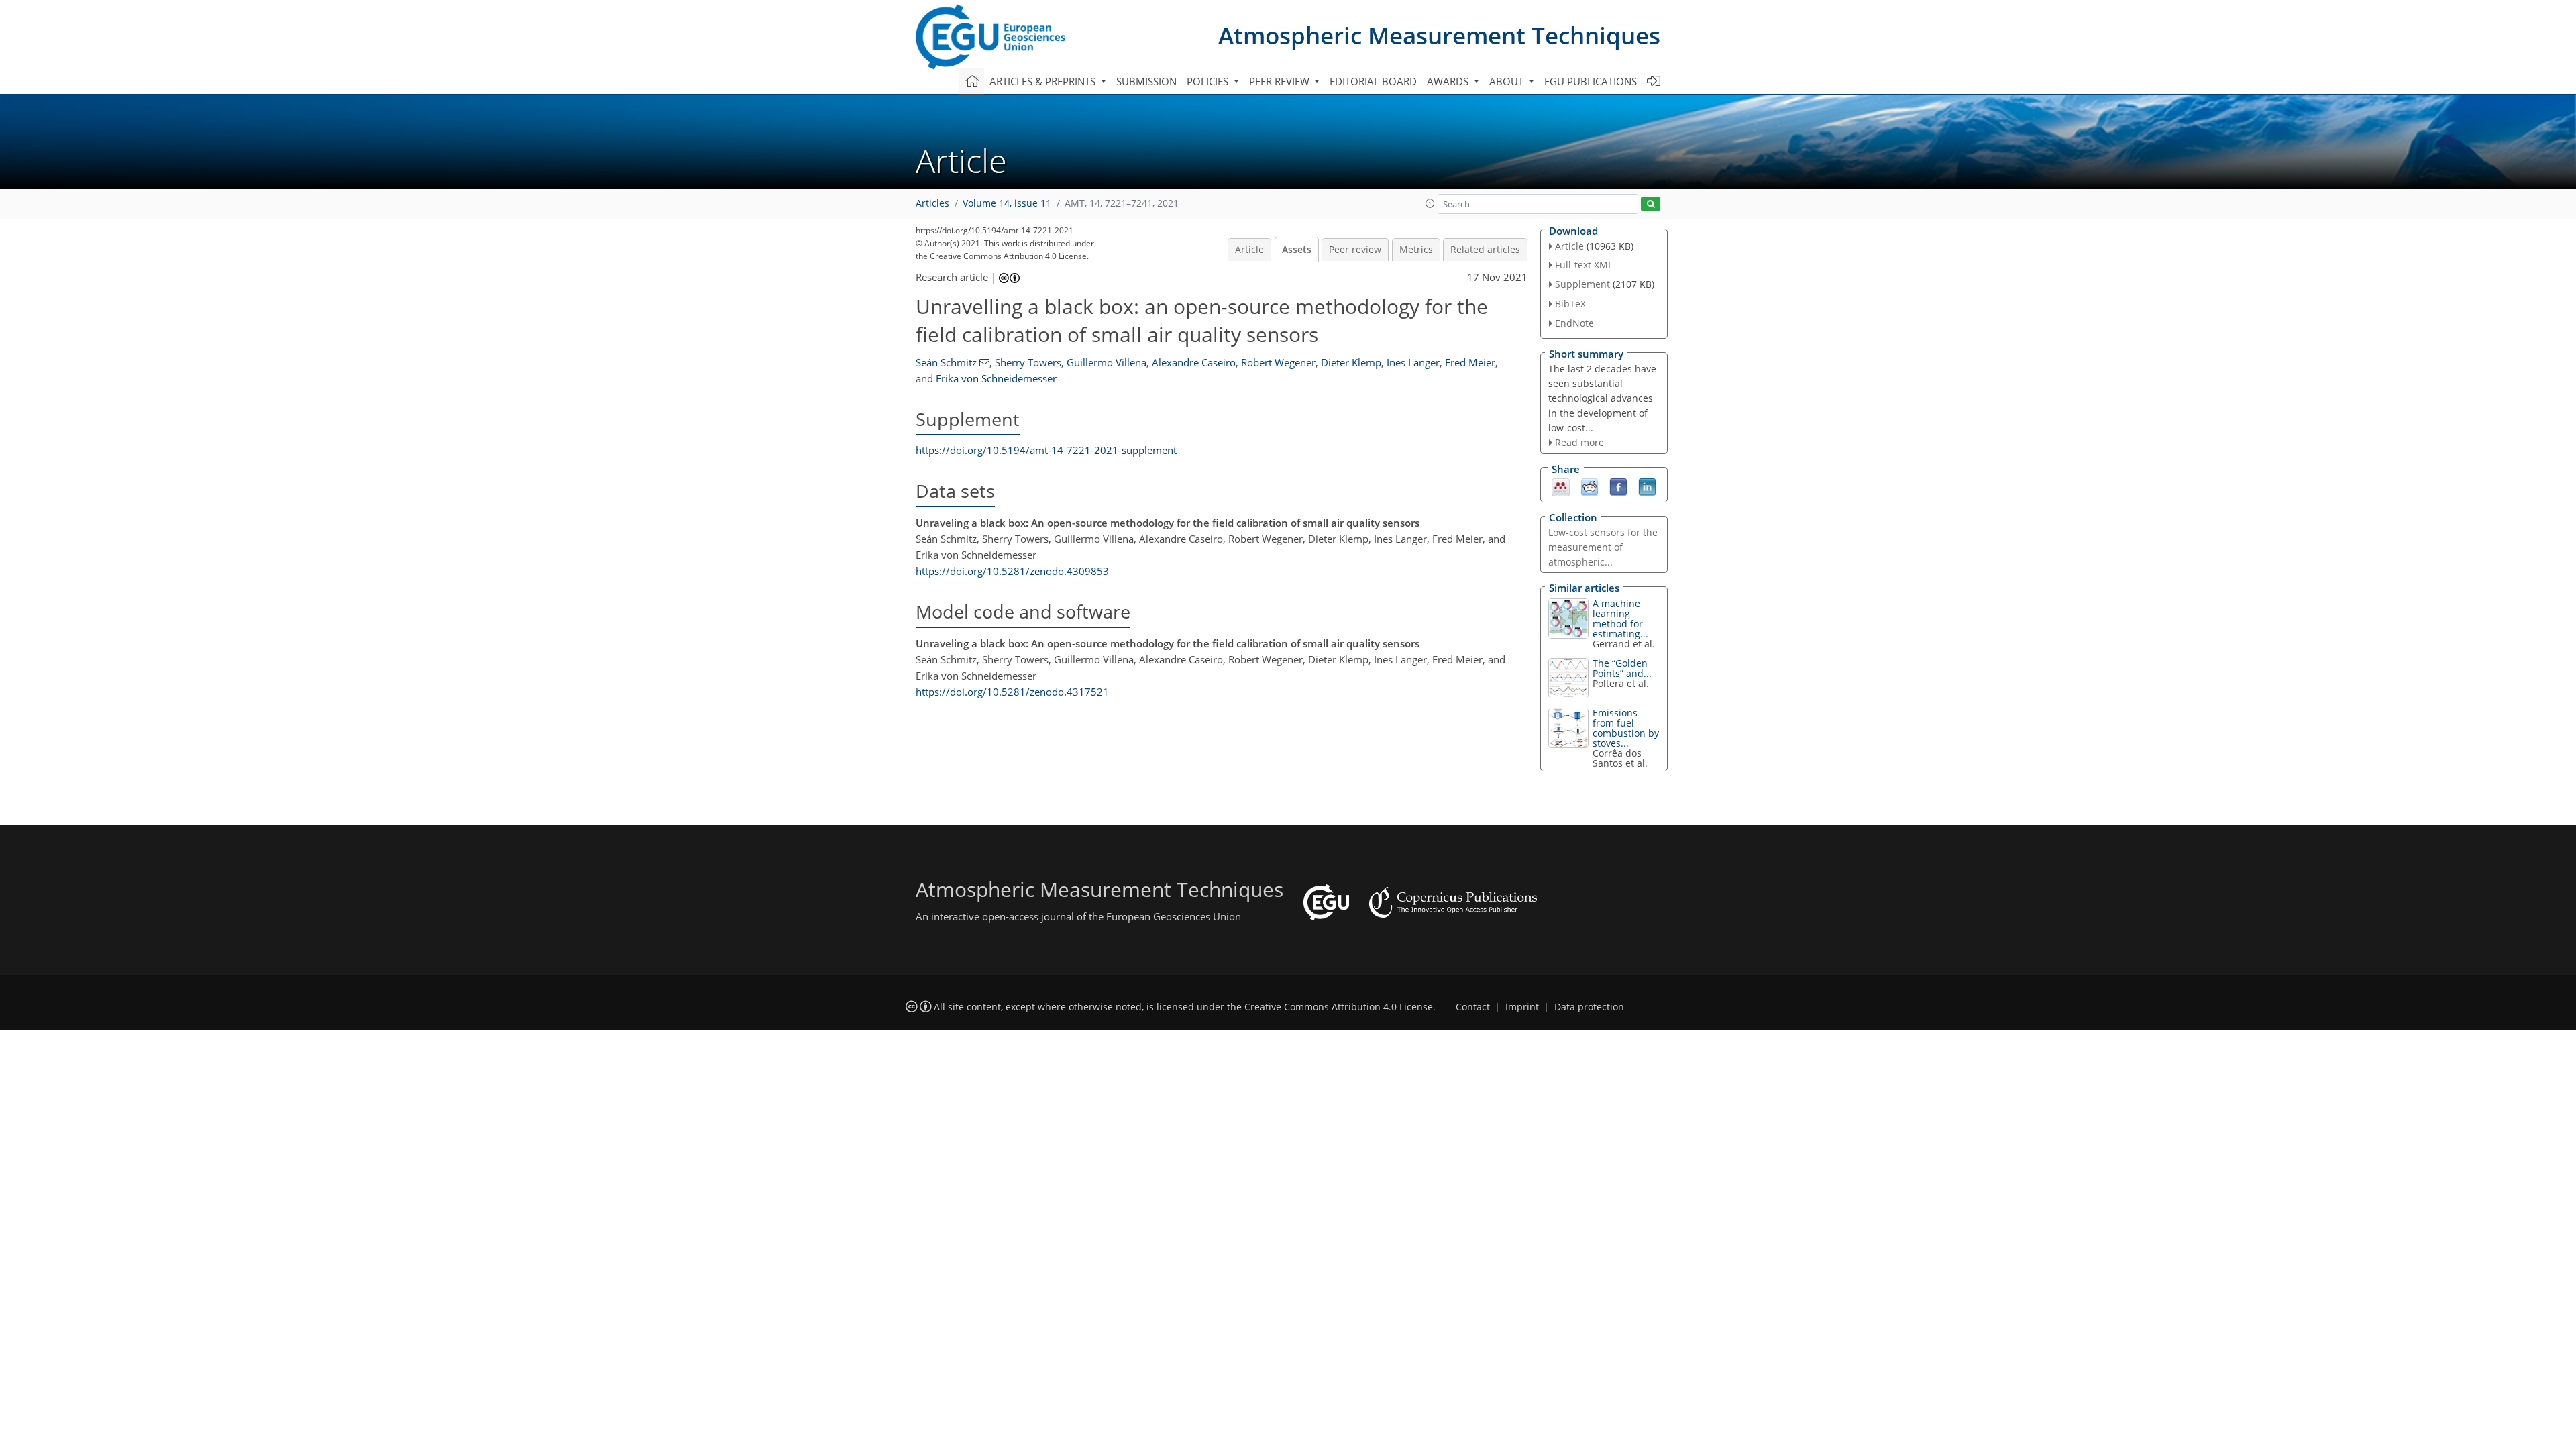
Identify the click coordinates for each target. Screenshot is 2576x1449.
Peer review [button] (1281, 81)
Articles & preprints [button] (1044, 81)
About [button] (1508, 81)
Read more (1579, 442)
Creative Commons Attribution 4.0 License (1339, 1007)
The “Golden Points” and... (1622, 668)
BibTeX (1570, 304)
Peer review (1355, 250)
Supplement (1582, 284)
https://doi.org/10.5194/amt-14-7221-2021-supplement (1046, 450)
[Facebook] (1618, 486)
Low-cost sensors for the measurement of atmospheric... (1603, 547)
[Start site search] (1651, 204)
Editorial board (1373, 81)
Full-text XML (1584, 265)
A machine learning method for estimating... (1620, 619)
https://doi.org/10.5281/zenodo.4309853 (1012, 571)
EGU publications (1591, 81)
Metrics (1416, 250)
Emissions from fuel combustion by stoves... (1626, 728)
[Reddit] (1590, 486)
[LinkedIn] (1647, 486)
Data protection (1589, 1007)
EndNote (1574, 323)
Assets (1297, 250)
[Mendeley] (1561, 486)
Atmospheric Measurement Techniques (1439, 35)
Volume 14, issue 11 (1007, 203)
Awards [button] (1449, 81)
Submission (1146, 81)
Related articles (1485, 250)
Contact (1473, 1007)
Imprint (1522, 1007)
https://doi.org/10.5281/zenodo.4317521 (1012, 692)
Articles (932, 203)
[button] (1430, 203)
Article (1249, 250)
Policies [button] (1209, 81)
